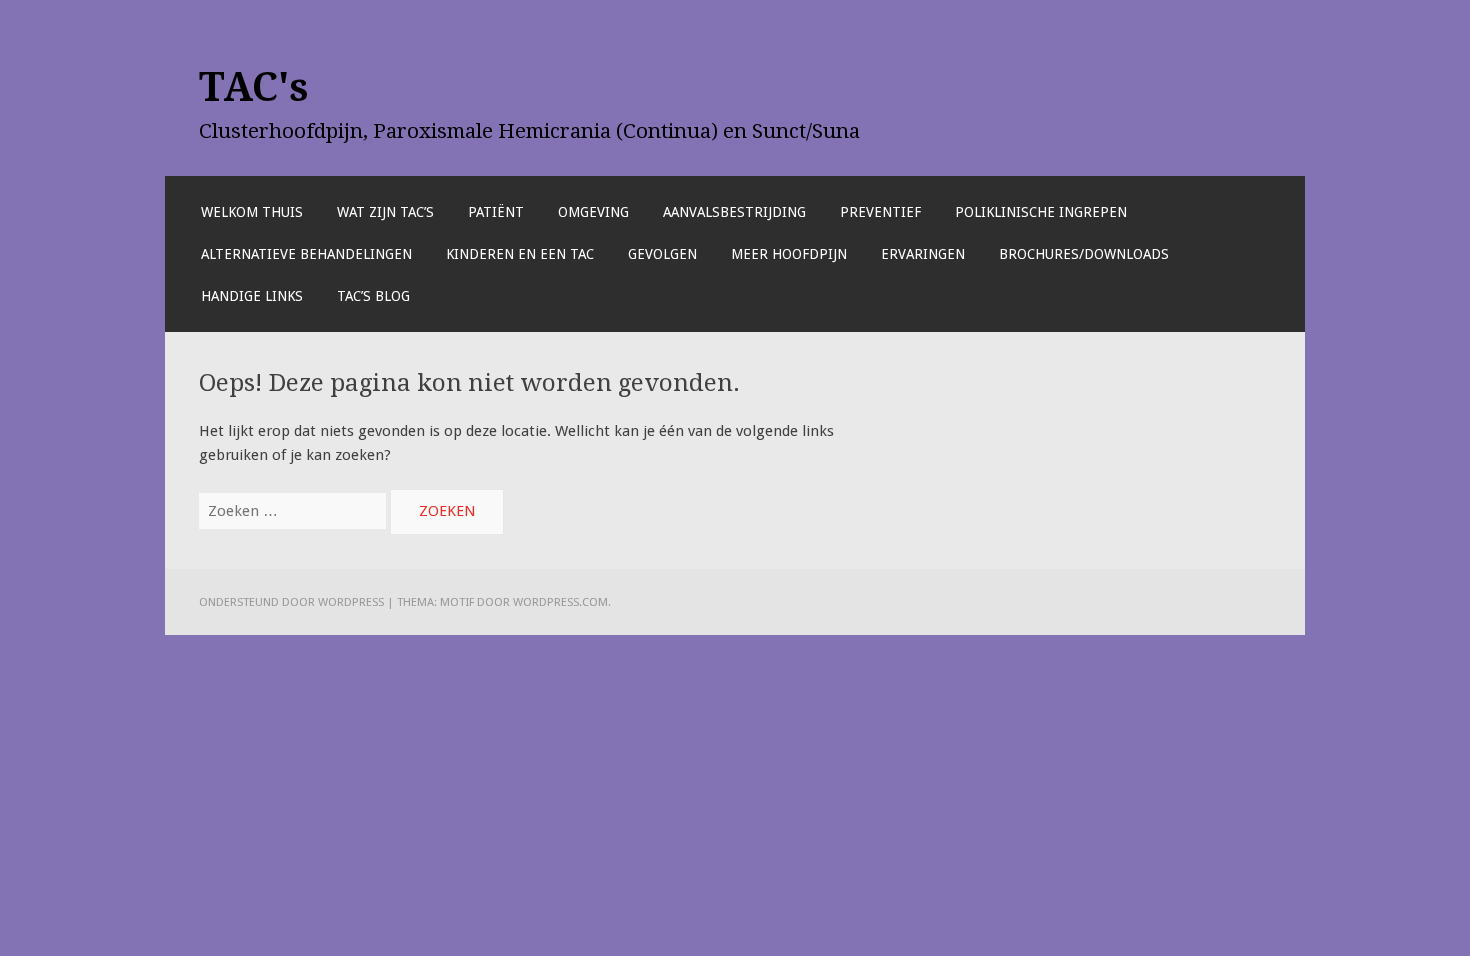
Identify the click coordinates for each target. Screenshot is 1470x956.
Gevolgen (662, 254)
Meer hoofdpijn (789, 254)
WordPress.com (560, 602)
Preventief (880, 212)
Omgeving (593, 212)
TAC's (254, 87)
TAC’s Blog (373, 296)
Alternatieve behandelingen (306, 254)
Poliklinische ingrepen (1041, 212)
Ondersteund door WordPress (291, 602)
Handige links (252, 296)
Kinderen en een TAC (520, 254)
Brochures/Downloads (1084, 254)
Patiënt (496, 212)
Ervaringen (923, 254)
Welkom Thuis (252, 212)
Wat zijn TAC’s (385, 212)
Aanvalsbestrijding (734, 212)
